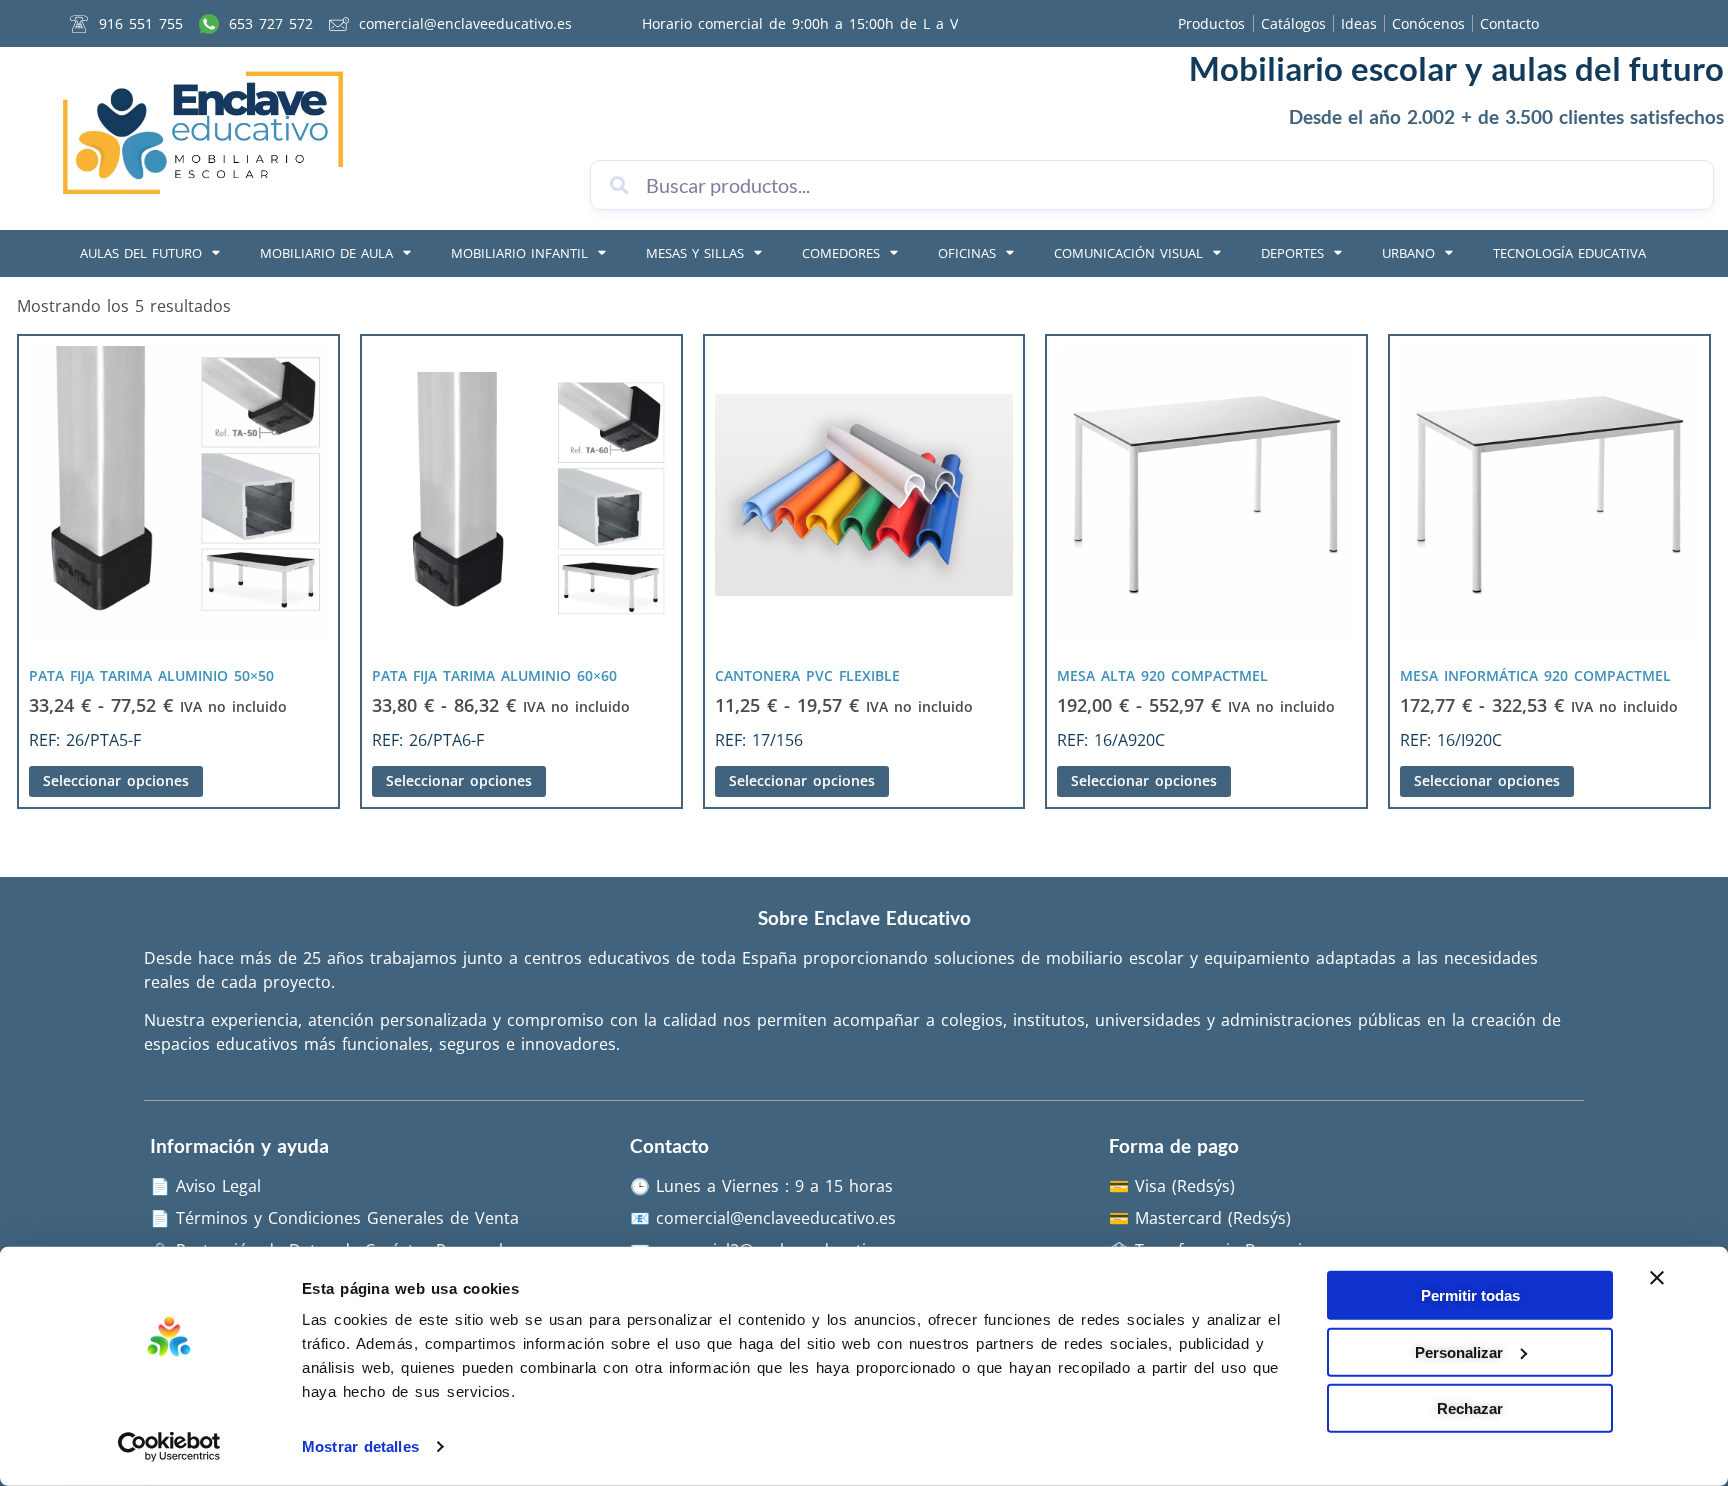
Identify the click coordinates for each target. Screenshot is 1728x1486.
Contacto (1509, 23)
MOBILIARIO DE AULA (326, 253)
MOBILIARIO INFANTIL (519, 253)
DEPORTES (1292, 253)
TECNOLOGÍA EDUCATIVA (1569, 253)
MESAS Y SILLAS (695, 253)
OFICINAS (967, 253)
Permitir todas (1470, 1295)
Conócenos (1428, 23)
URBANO (1408, 253)
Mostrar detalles (360, 1446)
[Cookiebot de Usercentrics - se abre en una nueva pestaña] (169, 1447)
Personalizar (1459, 1351)
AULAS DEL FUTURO (141, 253)
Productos (1211, 23)
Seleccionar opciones (116, 780)
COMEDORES (841, 253)
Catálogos (1293, 23)
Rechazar (1470, 1408)
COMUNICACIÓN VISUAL (1128, 253)
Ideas (1359, 23)
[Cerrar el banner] (1657, 1278)
